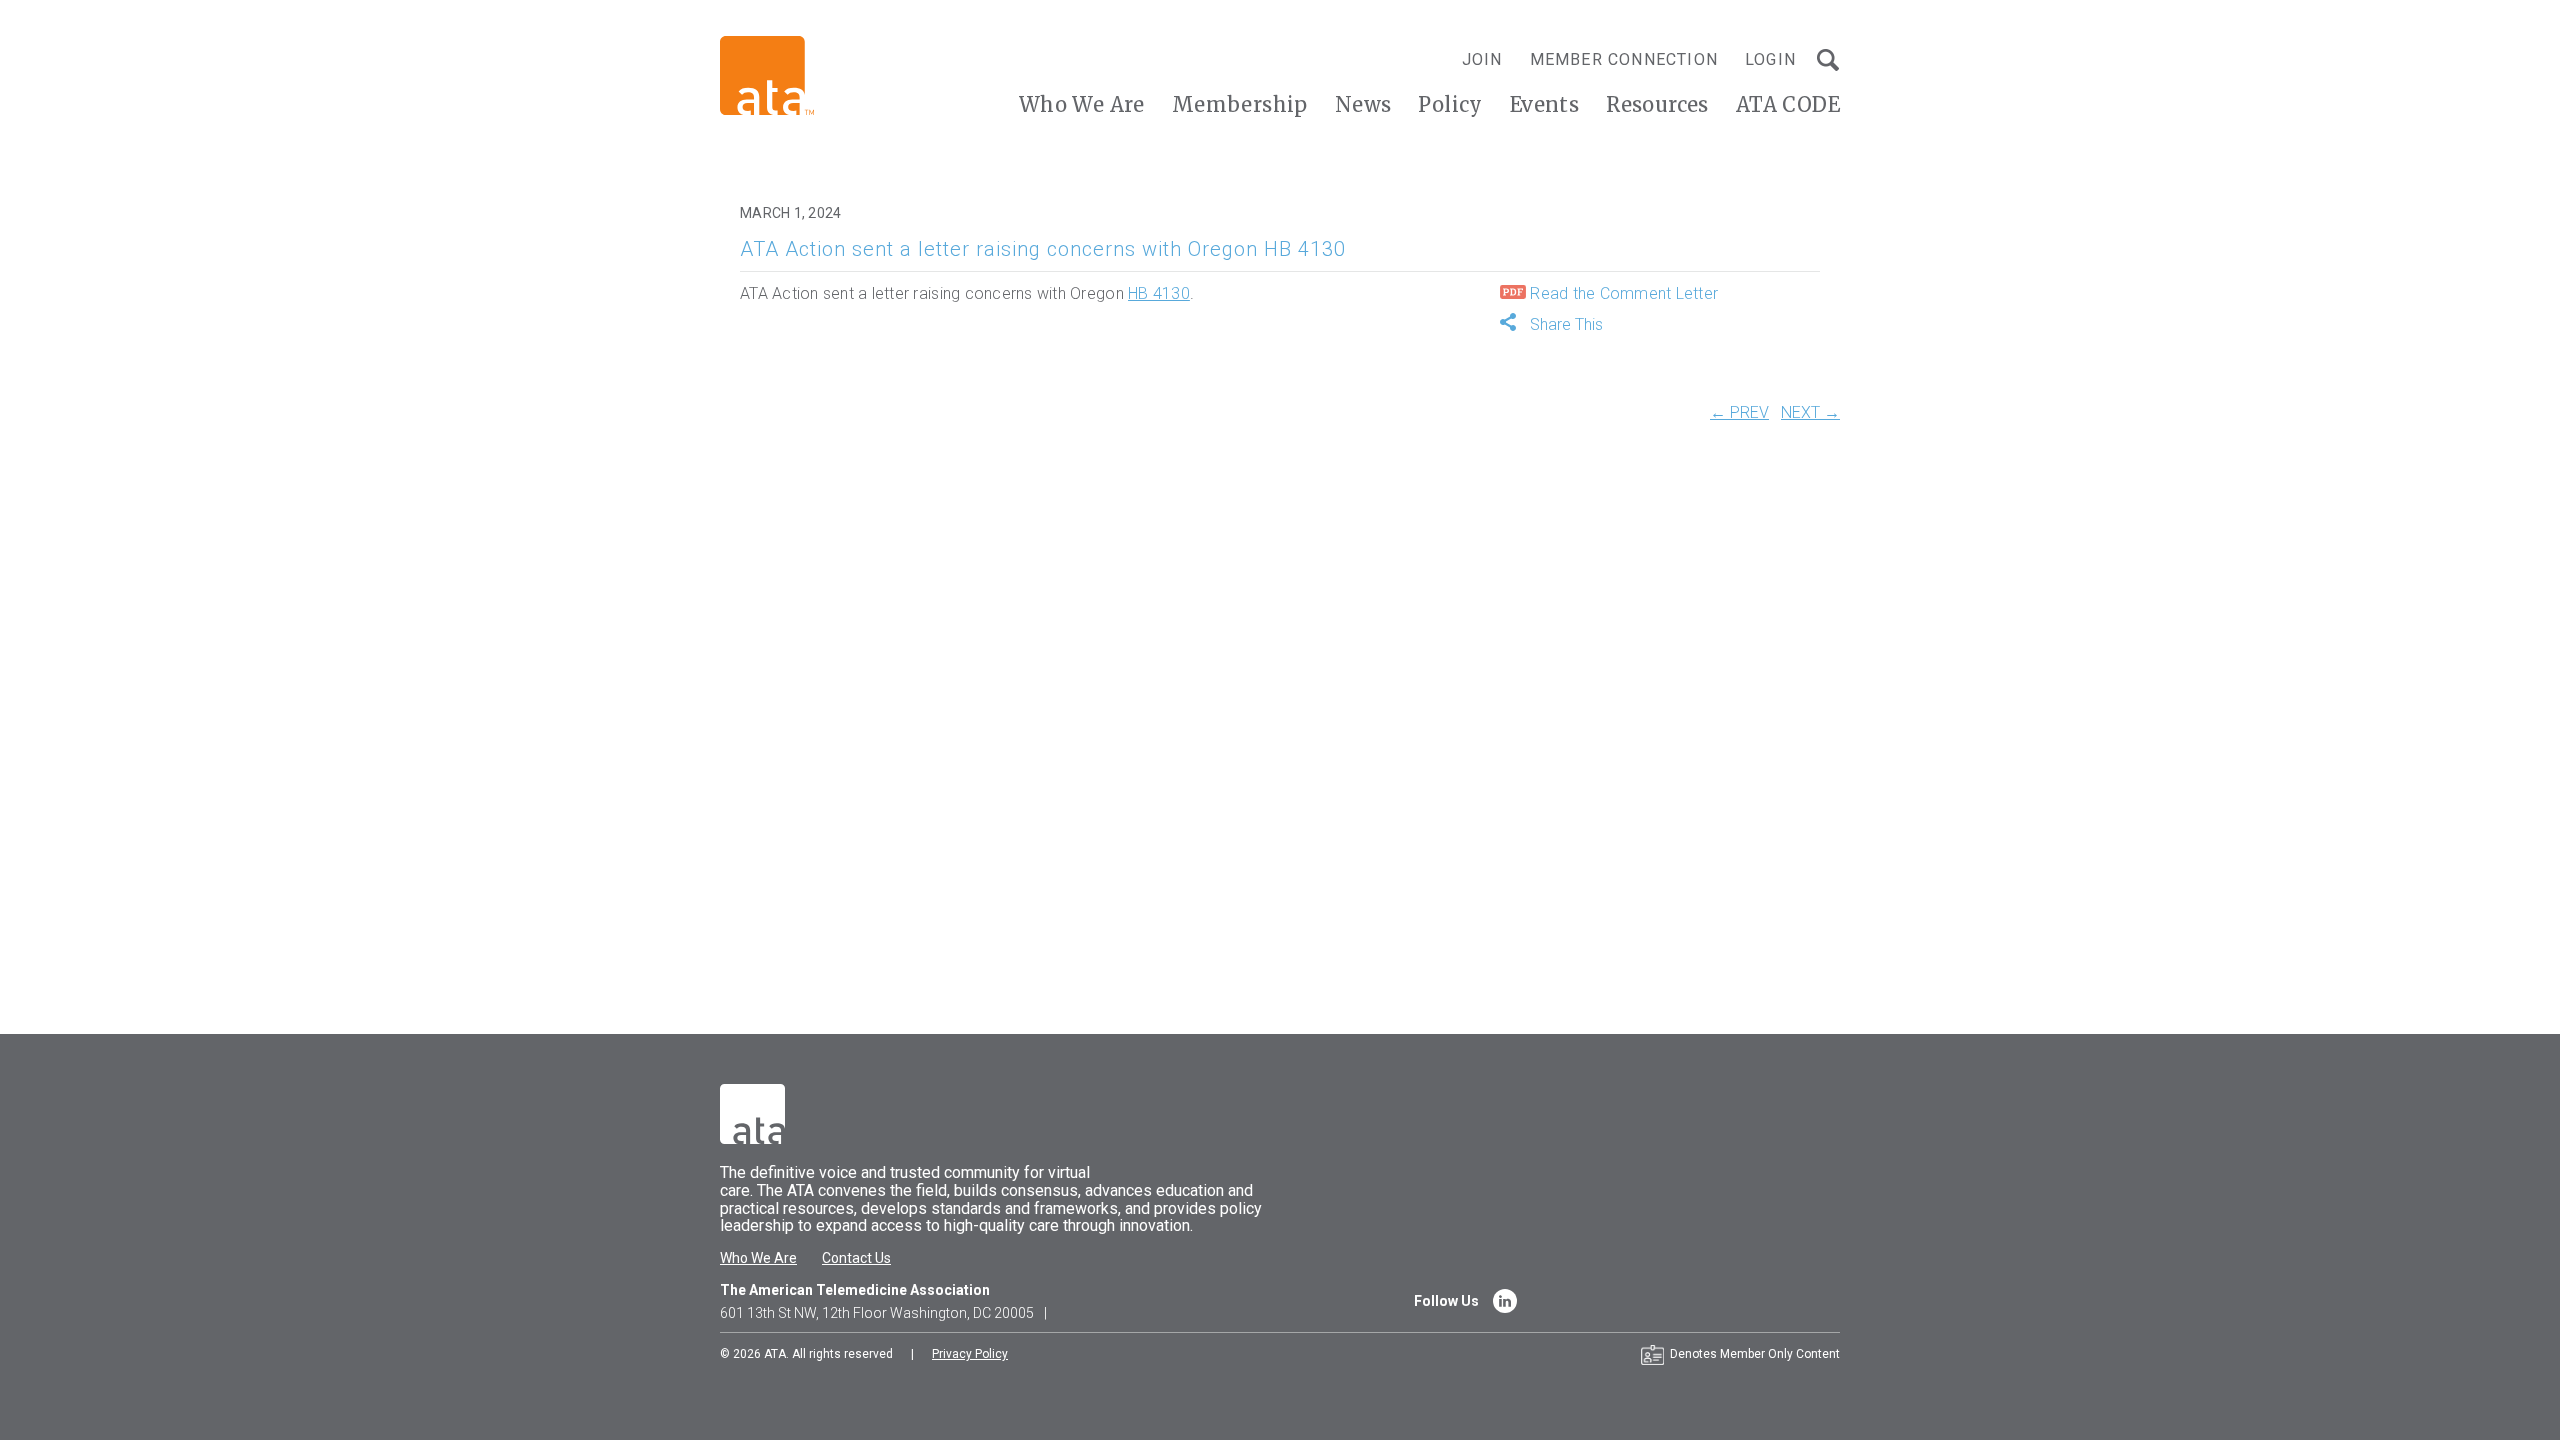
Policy (1450, 104)
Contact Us (856, 1258)
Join (1482, 59)
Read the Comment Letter (1622, 293)
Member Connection (1624, 59)
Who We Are (1082, 104)
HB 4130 (1159, 293)
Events (1544, 104)
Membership (1240, 104)
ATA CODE (1788, 104)
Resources (1657, 104)
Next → (1810, 413)
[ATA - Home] (767, 74)
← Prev (1739, 413)
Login (1770, 59)
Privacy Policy (970, 1354)
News (1363, 104)
